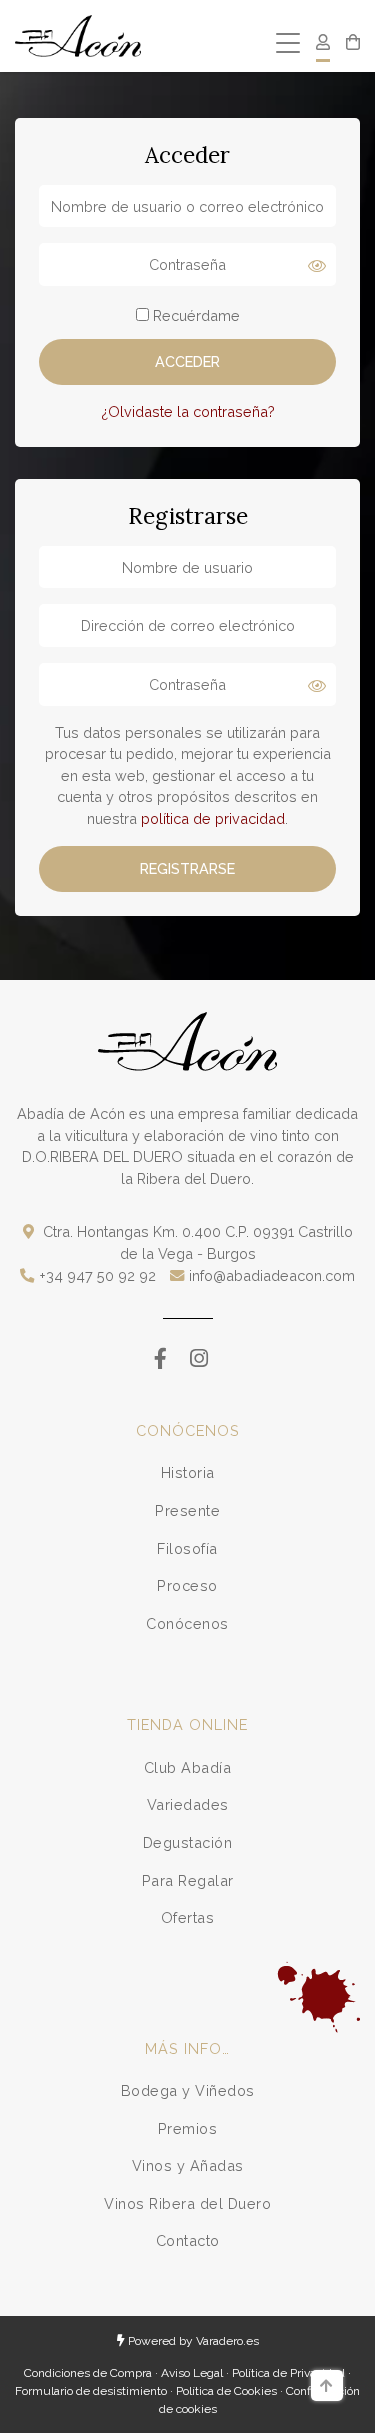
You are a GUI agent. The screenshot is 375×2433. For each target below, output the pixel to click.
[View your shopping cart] (353, 43)
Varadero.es (227, 2341)
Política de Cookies (226, 2391)
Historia (188, 1472)
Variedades (188, 1804)
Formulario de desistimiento (91, 2391)
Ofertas (188, 1917)
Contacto (188, 2240)
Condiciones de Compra (88, 2373)
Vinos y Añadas (188, 2165)
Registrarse (187, 868)
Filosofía (187, 1548)
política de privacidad (213, 818)
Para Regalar (188, 1880)
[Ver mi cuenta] (323, 43)
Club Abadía (188, 1767)
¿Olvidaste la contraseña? (188, 411)
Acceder (187, 361)
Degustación (188, 1842)
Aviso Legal (192, 2373)
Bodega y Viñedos (188, 2090)
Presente (187, 1510)
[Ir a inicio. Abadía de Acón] (78, 36)
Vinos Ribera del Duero (187, 2203)
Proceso (187, 1585)
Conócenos (187, 1623)
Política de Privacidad (288, 2373)
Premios (188, 2128)
